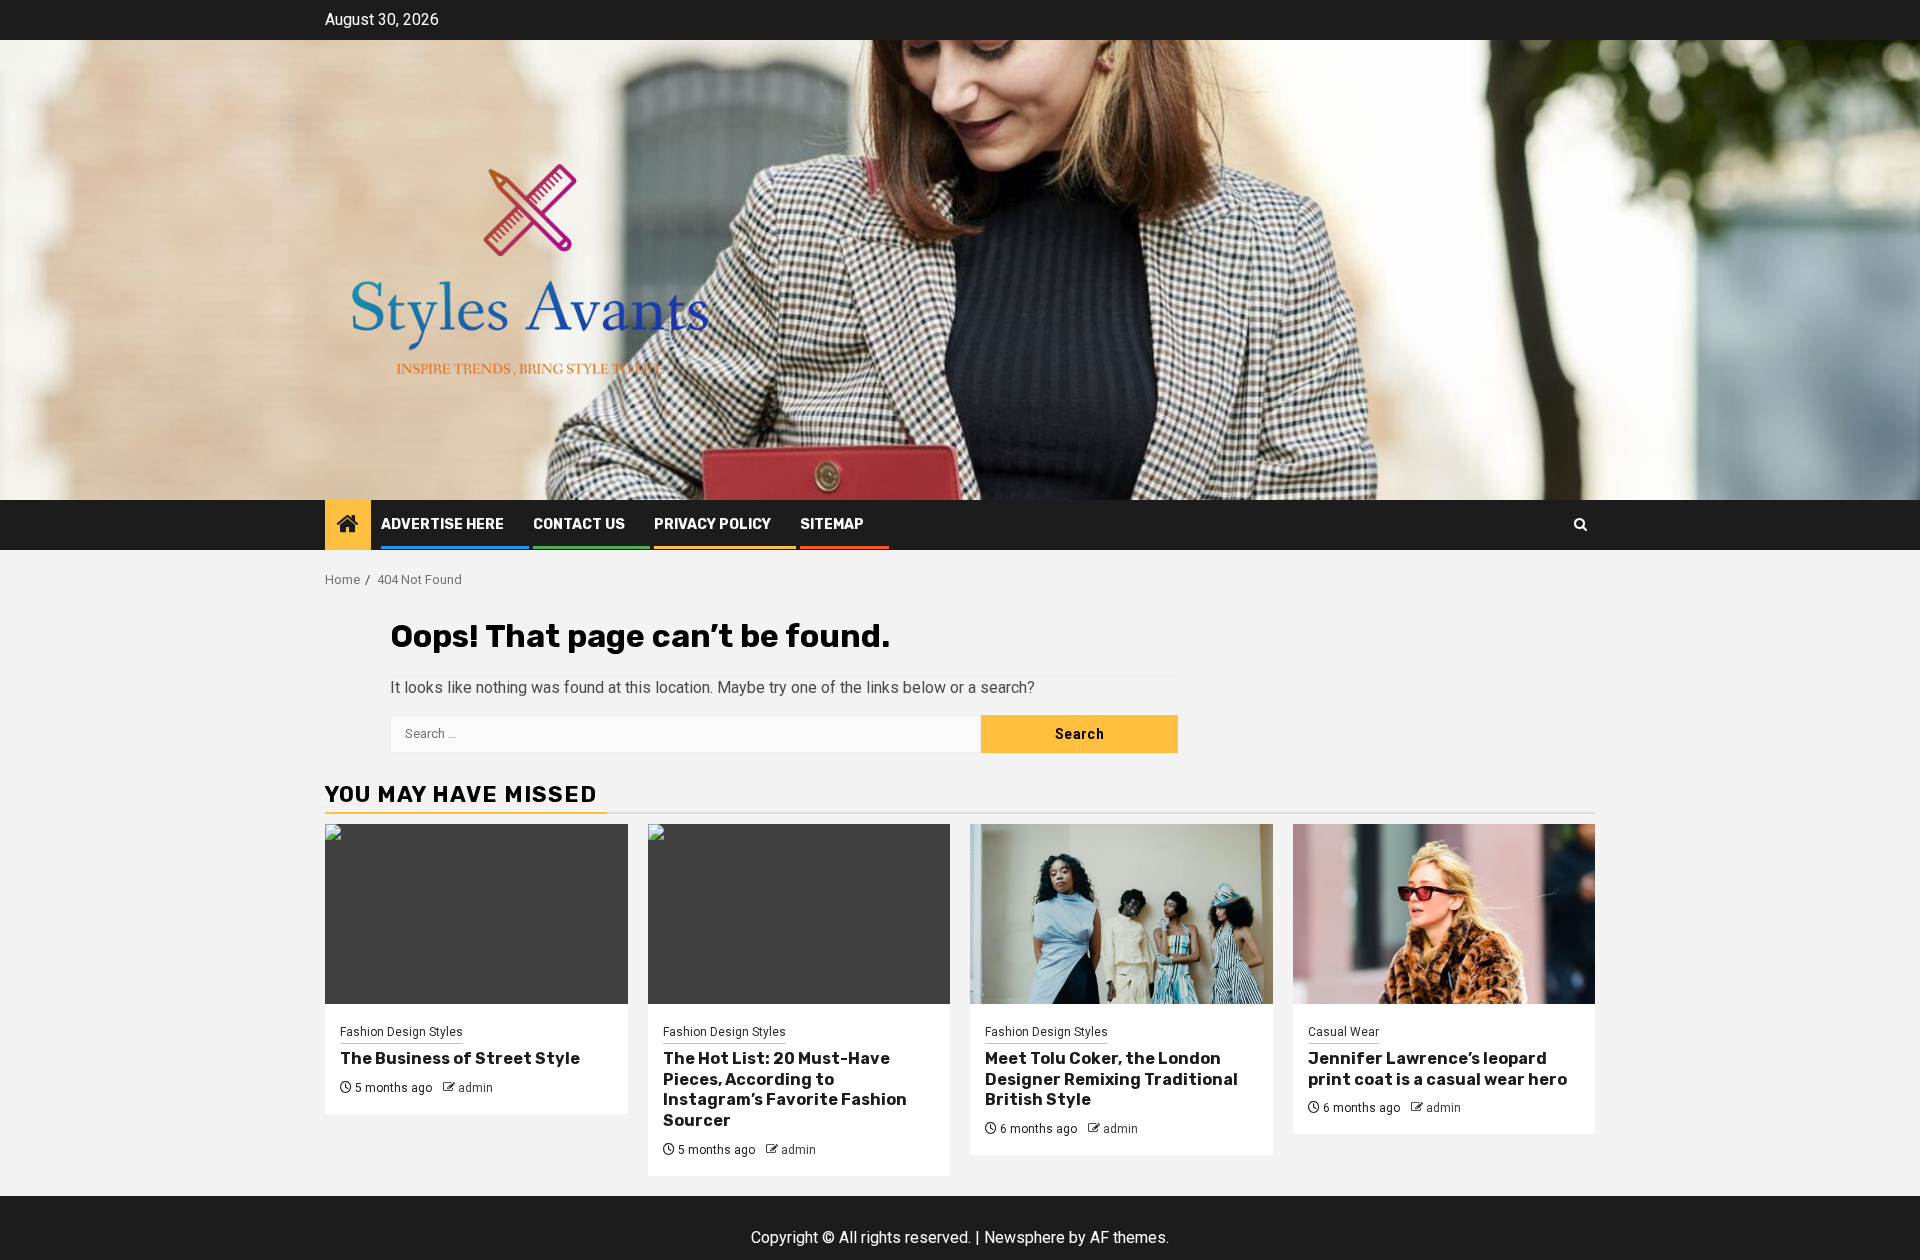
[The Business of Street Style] (476, 914)
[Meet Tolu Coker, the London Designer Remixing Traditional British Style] (1121, 914)
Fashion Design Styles (401, 1032)
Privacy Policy (712, 524)
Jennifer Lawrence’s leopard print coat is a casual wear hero (1437, 1069)
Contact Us (579, 524)
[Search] (1580, 524)
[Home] (348, 526)
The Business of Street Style (460, 1058)
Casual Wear (1343, 1032)
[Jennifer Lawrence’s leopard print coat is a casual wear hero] (1444, 914)
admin (475, 1088)
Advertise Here (442, 524)
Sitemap (832, 524)
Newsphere (1024, 1237)
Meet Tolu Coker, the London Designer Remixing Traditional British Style (1111, 1079)
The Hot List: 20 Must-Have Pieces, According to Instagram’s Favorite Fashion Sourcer (785, 1089)
